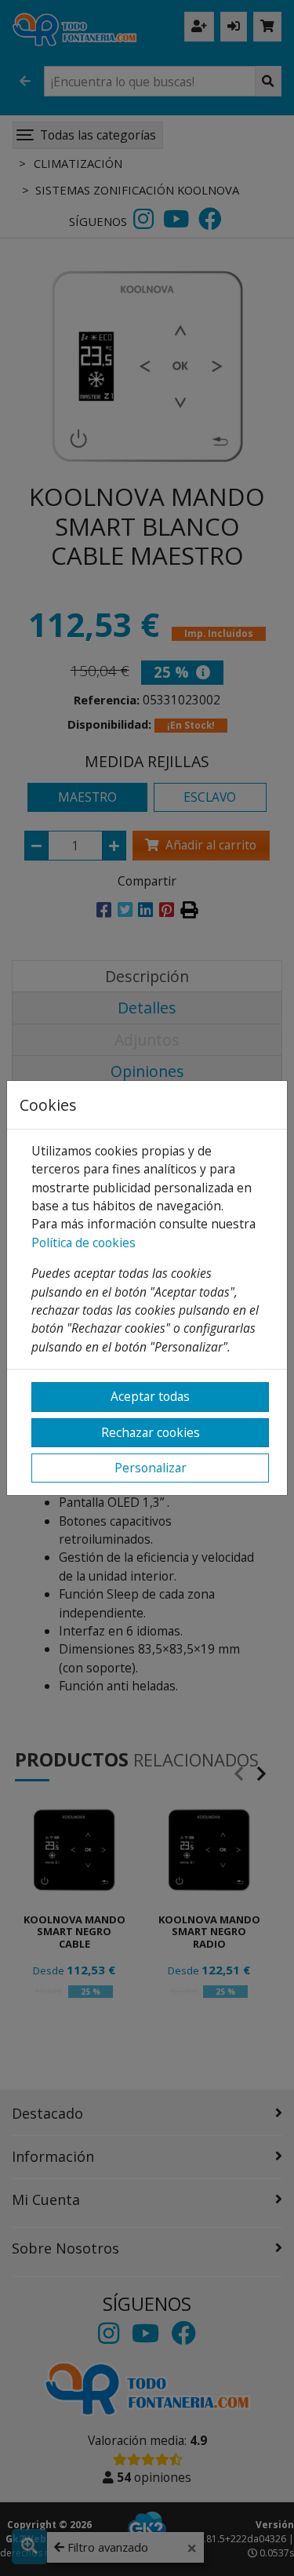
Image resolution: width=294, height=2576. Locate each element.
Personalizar (151, 1468)
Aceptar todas (150, 1396)
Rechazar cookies (151, 1432)
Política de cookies (83, 1243)
